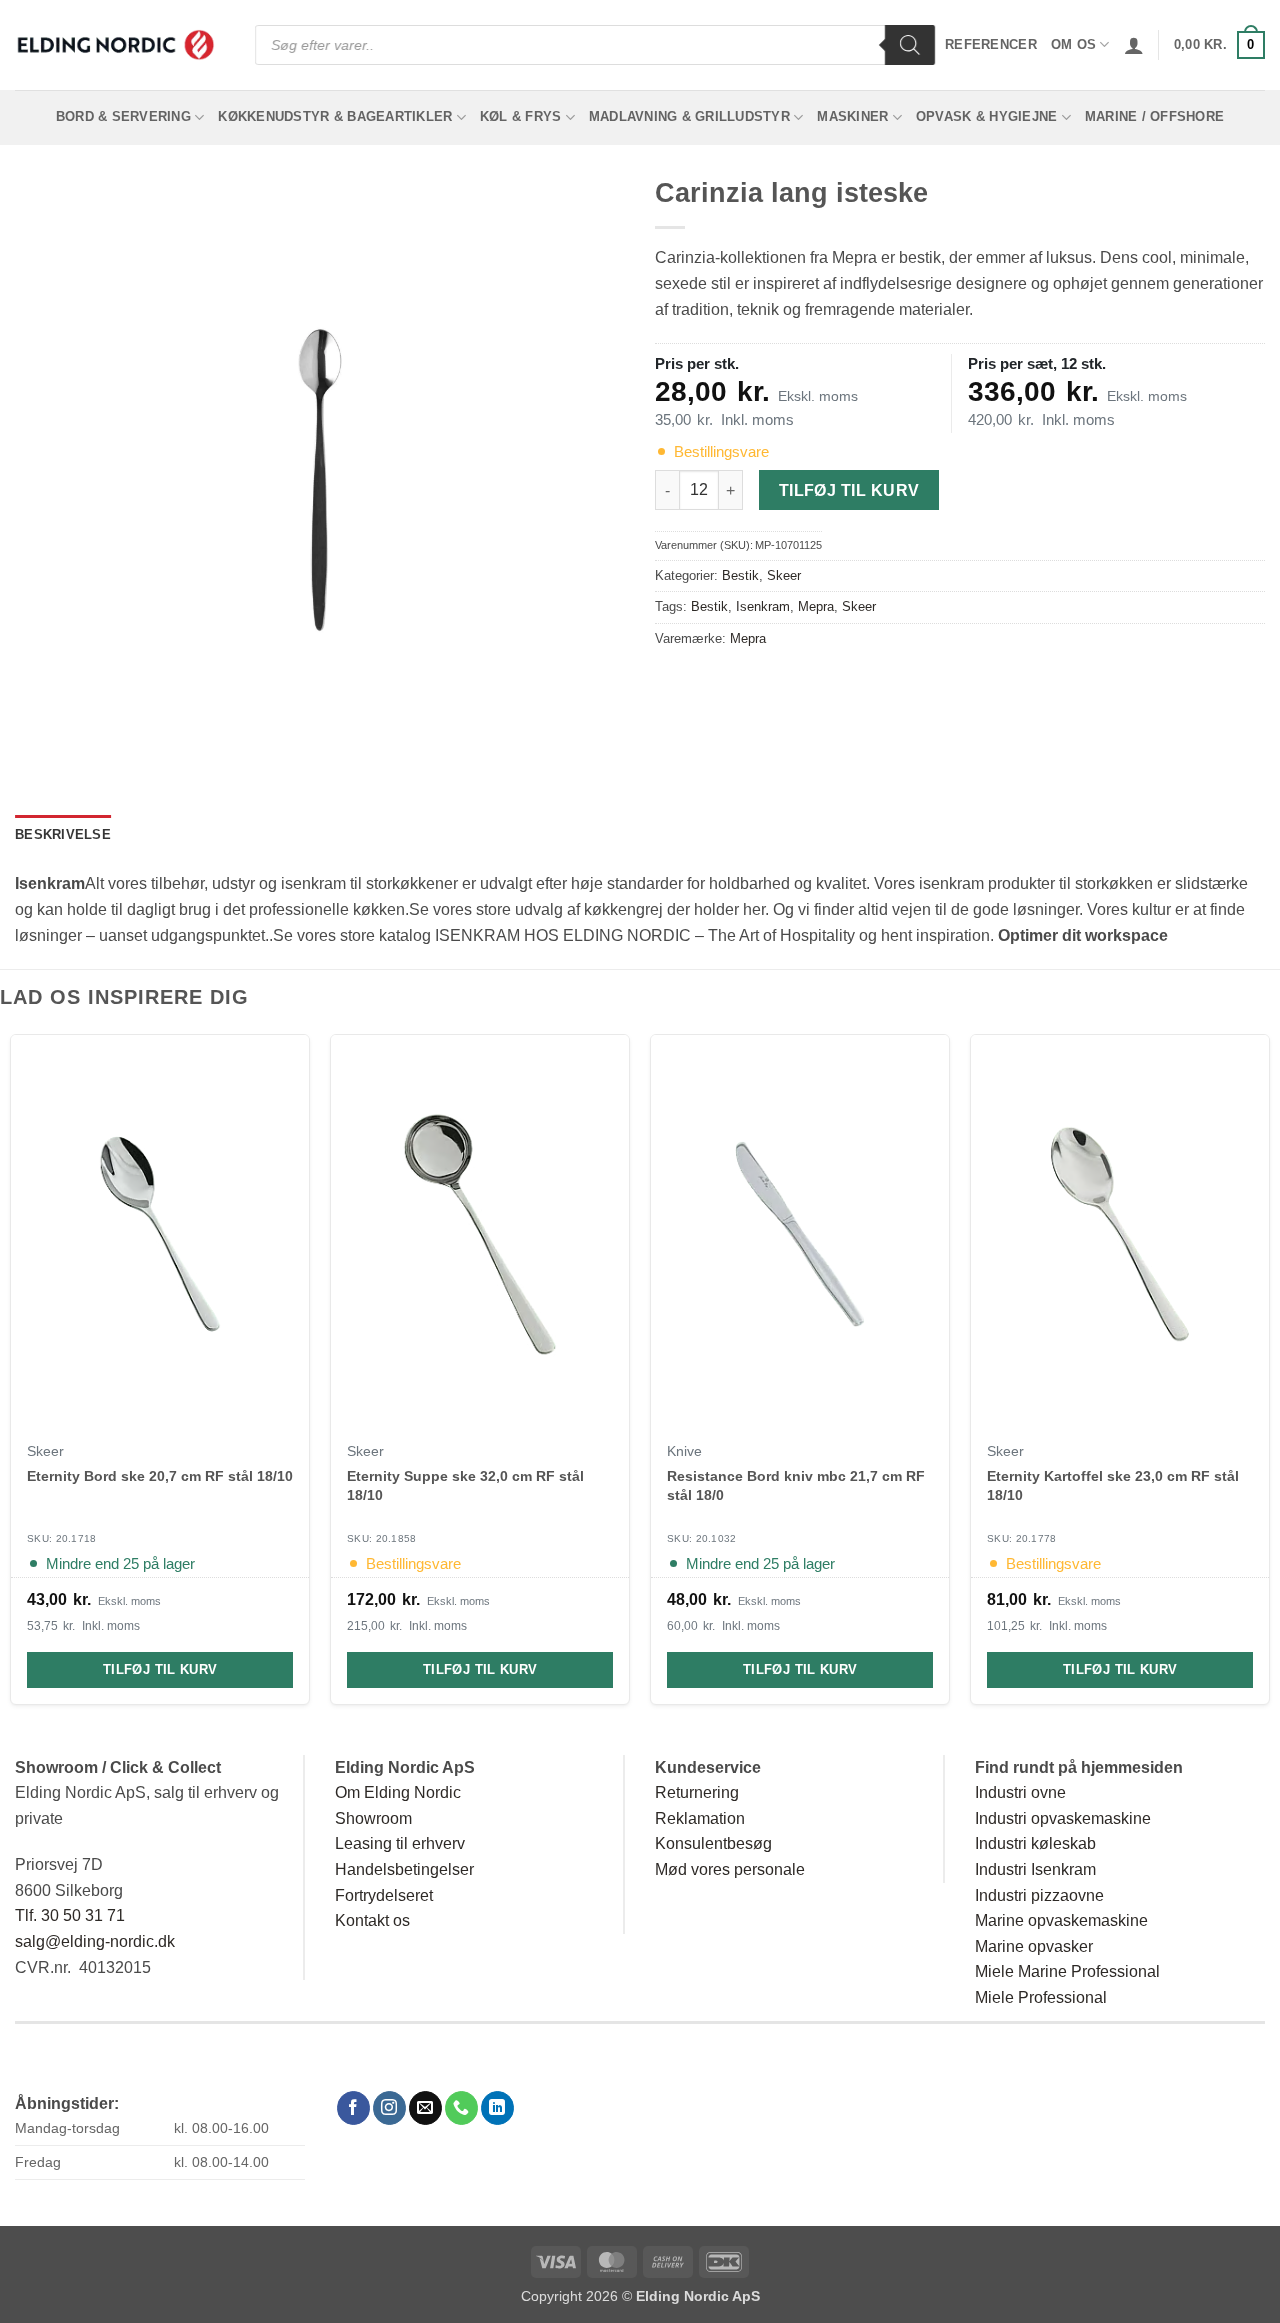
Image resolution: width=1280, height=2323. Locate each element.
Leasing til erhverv (400, 1843)
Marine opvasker (1034, 1946)
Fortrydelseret (384, 1895)
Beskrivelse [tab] (63, 834)
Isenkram (763, 606)
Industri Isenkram (1035, 1869)
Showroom (373, 1818)
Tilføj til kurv (849, 490)
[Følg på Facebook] (353, 2108)
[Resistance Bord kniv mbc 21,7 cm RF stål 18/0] (800, 1234)
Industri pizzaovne (1039, 1895)
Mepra (816, 606)
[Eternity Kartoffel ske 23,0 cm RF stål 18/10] (1120, 1234)
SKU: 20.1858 (382, 1538)
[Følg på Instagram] (389, 2108)
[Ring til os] (461, 2108)
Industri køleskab (1035, 1843)
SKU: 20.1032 (702, 1538)
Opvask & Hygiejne (986, 116)
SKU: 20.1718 (62, 1538)
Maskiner (852, 116)
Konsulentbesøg (713, 1843)
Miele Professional (1041, 1997)
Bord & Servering (123, 116)
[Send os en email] (425, 2108)
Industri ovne (1020, 1792)
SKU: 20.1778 (1022, 1538)
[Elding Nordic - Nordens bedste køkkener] (115, 45)
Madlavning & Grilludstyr (689, 116)
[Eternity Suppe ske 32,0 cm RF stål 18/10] (480, 1234)
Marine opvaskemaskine (1061, 1920)
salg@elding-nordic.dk (95, 1941)
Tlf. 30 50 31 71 (70, 1915)
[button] (1134, 45)
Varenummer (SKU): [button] (738, 545)
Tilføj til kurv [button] (160, 1670)
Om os (1073, 44)
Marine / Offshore (1154, 116)
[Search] (910, 45)
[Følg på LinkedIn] (497, 2108)
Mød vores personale (730, 1869)
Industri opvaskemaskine (1063, 1818)
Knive (684, 1451)
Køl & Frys (521, 116)
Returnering (697, 1792)
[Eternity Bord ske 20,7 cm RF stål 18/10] (160, 1234)
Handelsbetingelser (404, 1869)
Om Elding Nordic (398, 1792)
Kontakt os (372, 1920)
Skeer (784, 575)
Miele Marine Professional (1067, 1971)
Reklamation (700, 1818)
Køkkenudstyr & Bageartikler (335, 116)
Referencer (991, 44)
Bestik (740, 575)
